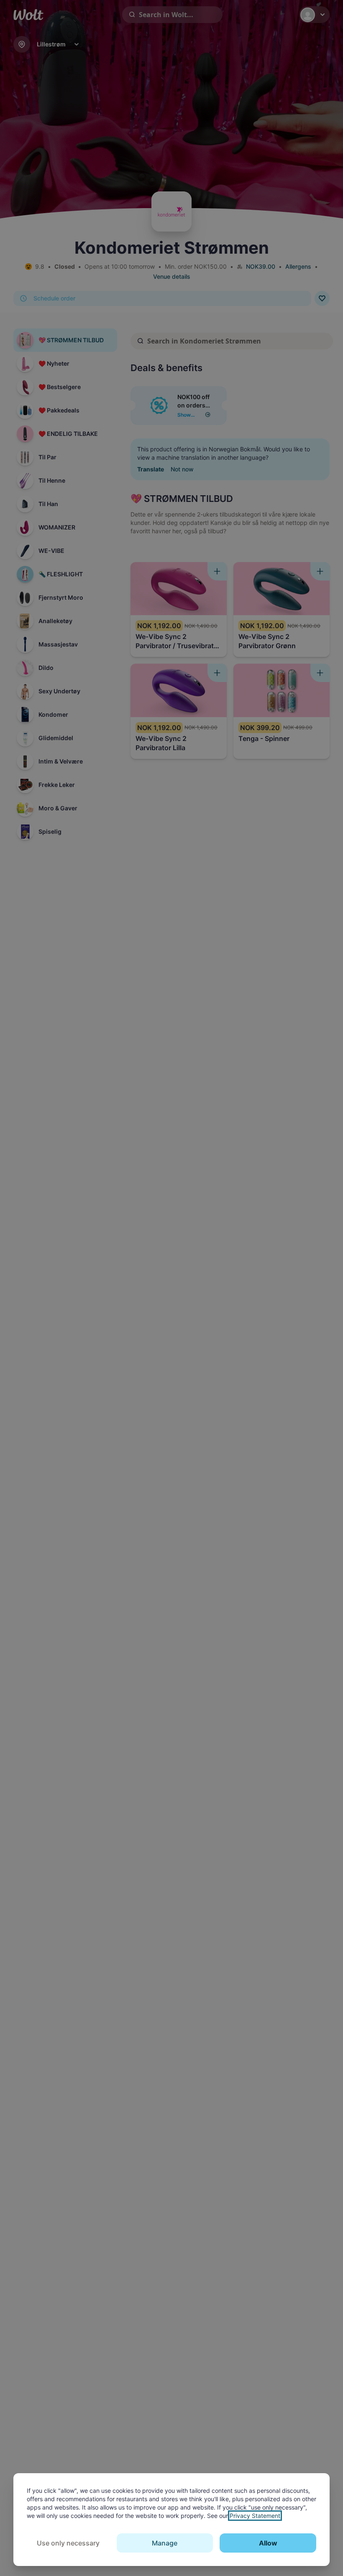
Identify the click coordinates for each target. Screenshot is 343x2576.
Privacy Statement (255, 2516)
